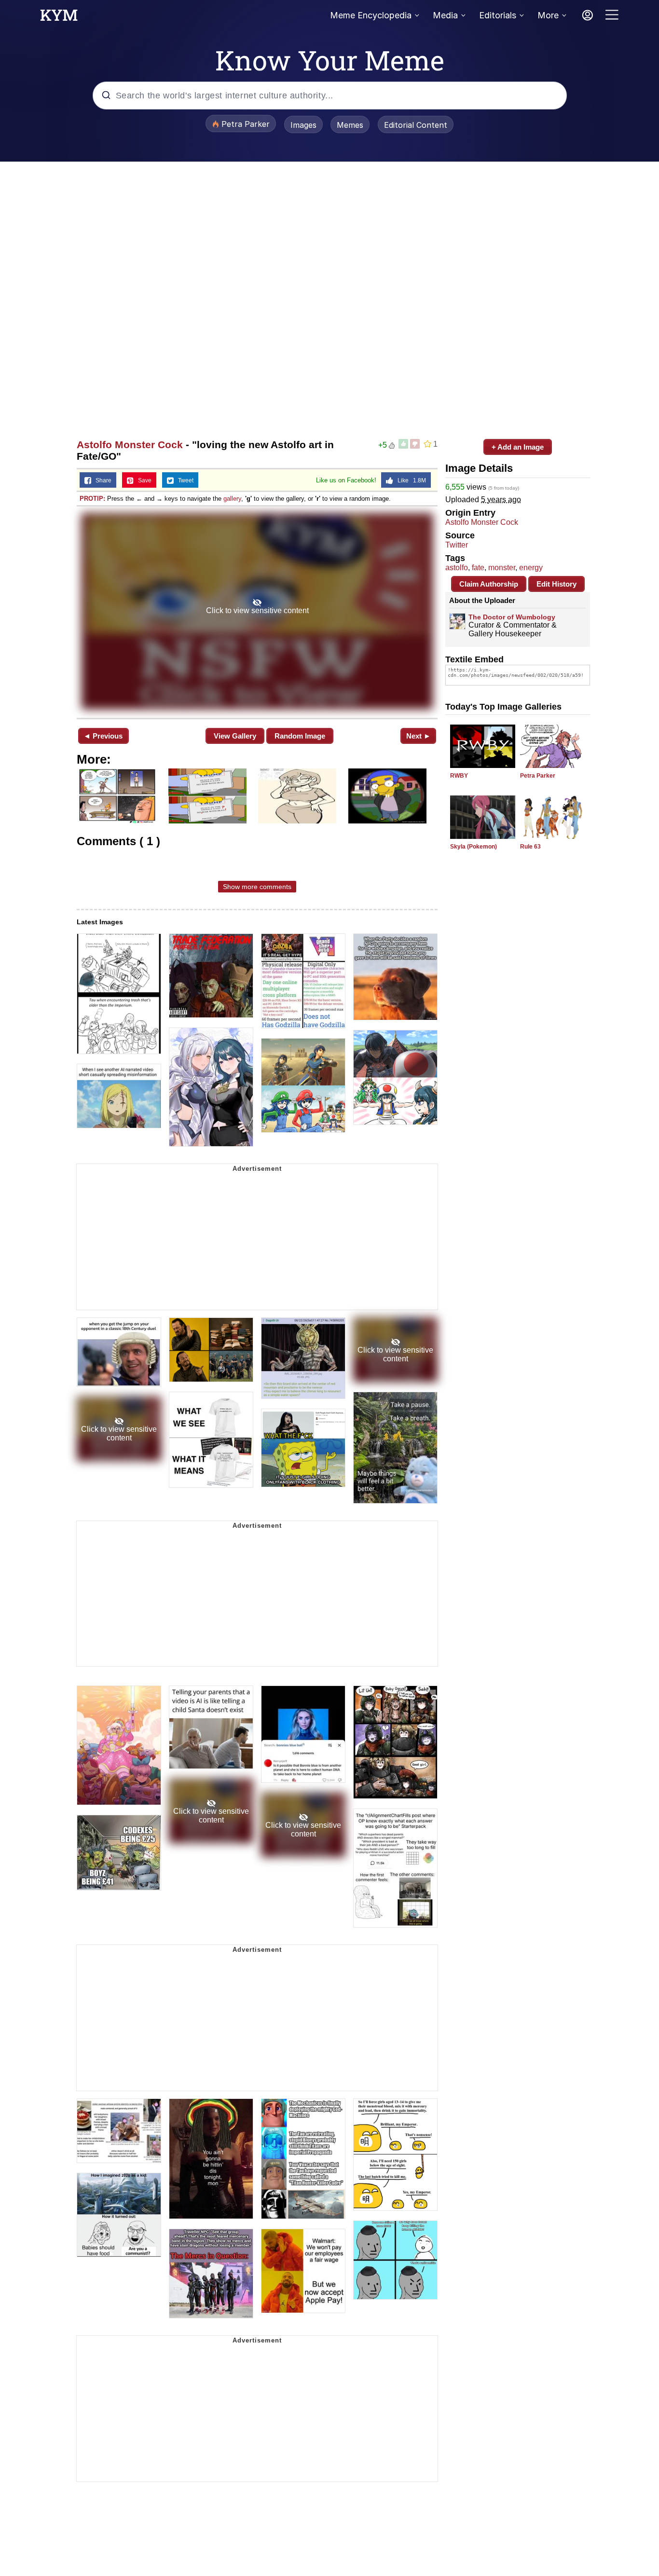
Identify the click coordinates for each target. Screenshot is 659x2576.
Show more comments (257, 887)
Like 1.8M (410, 480)
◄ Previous (103, 736)
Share (101, 480)
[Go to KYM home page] (59, 18)
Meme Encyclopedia (371, 15)
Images (303, 125)
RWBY (459, 776)
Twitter (457, 545)
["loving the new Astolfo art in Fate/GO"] (257, 611)
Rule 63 (530, 847)
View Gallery (235, 736)
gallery (232, 499)
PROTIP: (92, 499)
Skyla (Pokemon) (474, 847)
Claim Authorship (489, 584)
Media (445, 15)
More (548, 15)
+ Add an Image (518, 447)
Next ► (419, 736)
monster (502, 568)
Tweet (184, 480)
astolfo (457, 568)
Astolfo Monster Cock (130, 445)
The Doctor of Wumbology (512, 617)
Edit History (556, 584)
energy (531, 568)
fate (478, 568)
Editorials (498, 15)
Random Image (300, 736)
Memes (350, 125)
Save (143, 480)
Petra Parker (538, 776)
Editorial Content (416, 125)
